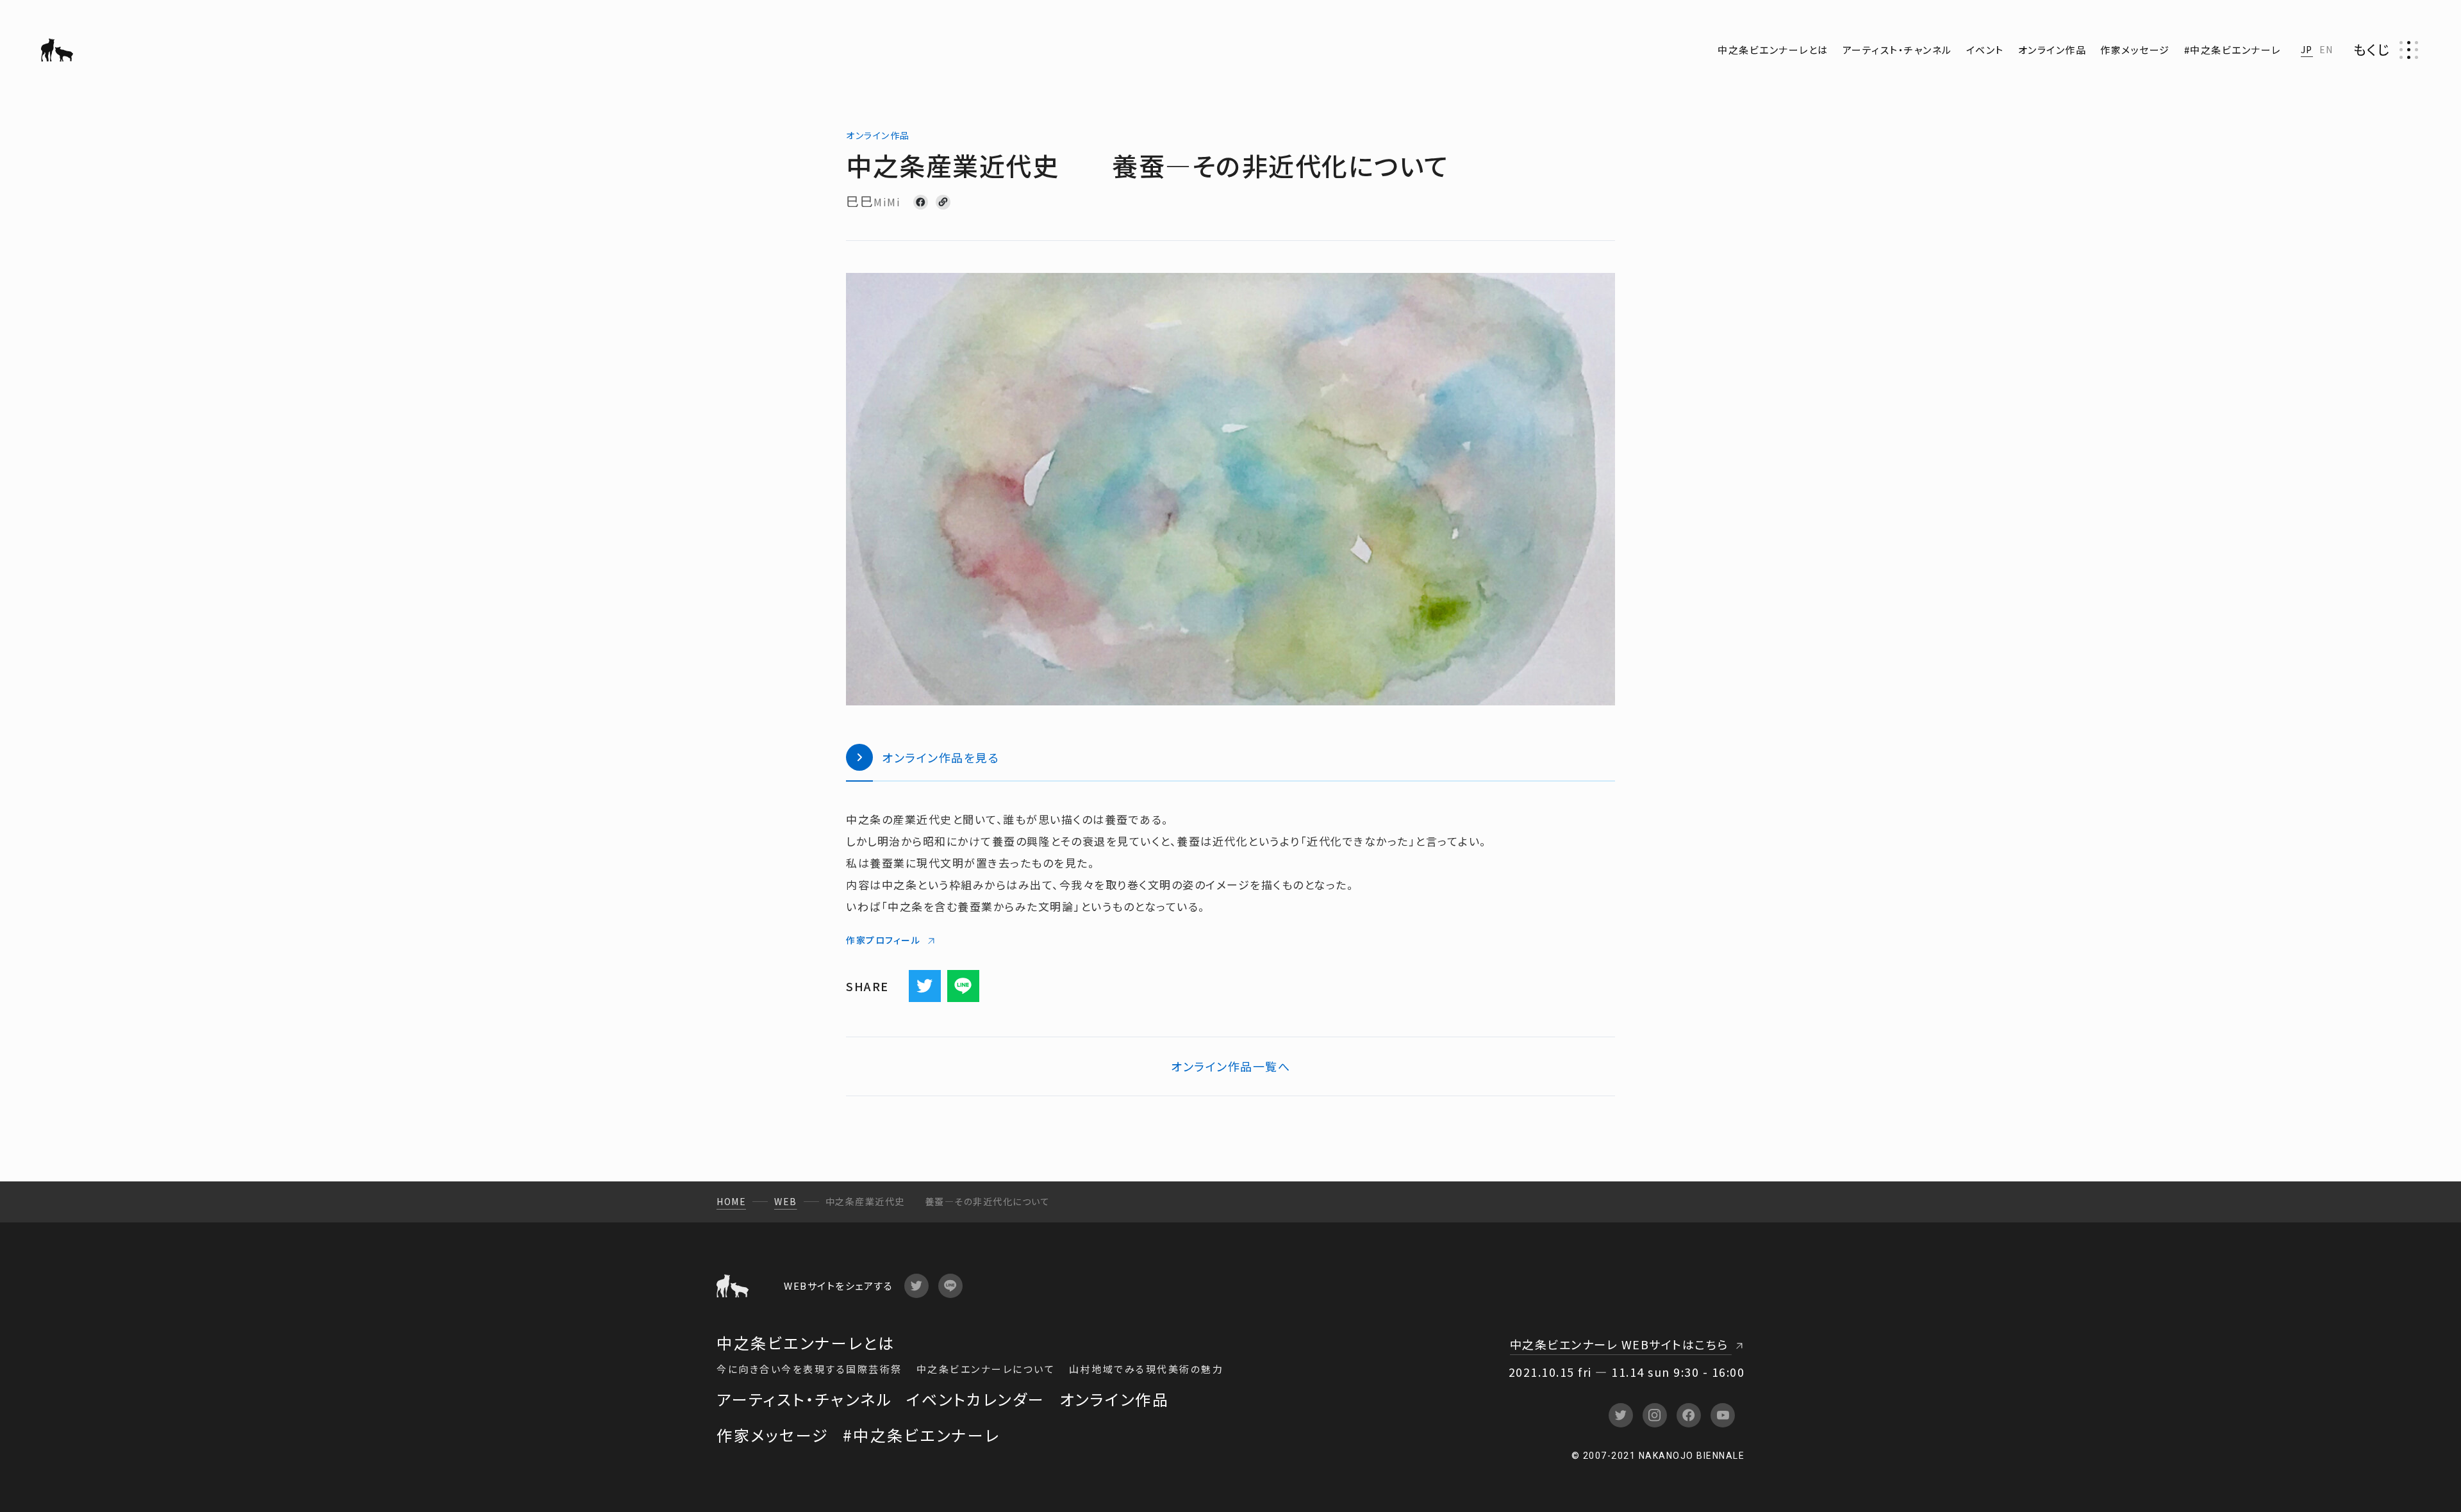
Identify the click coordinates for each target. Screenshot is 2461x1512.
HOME (731, 1201)
